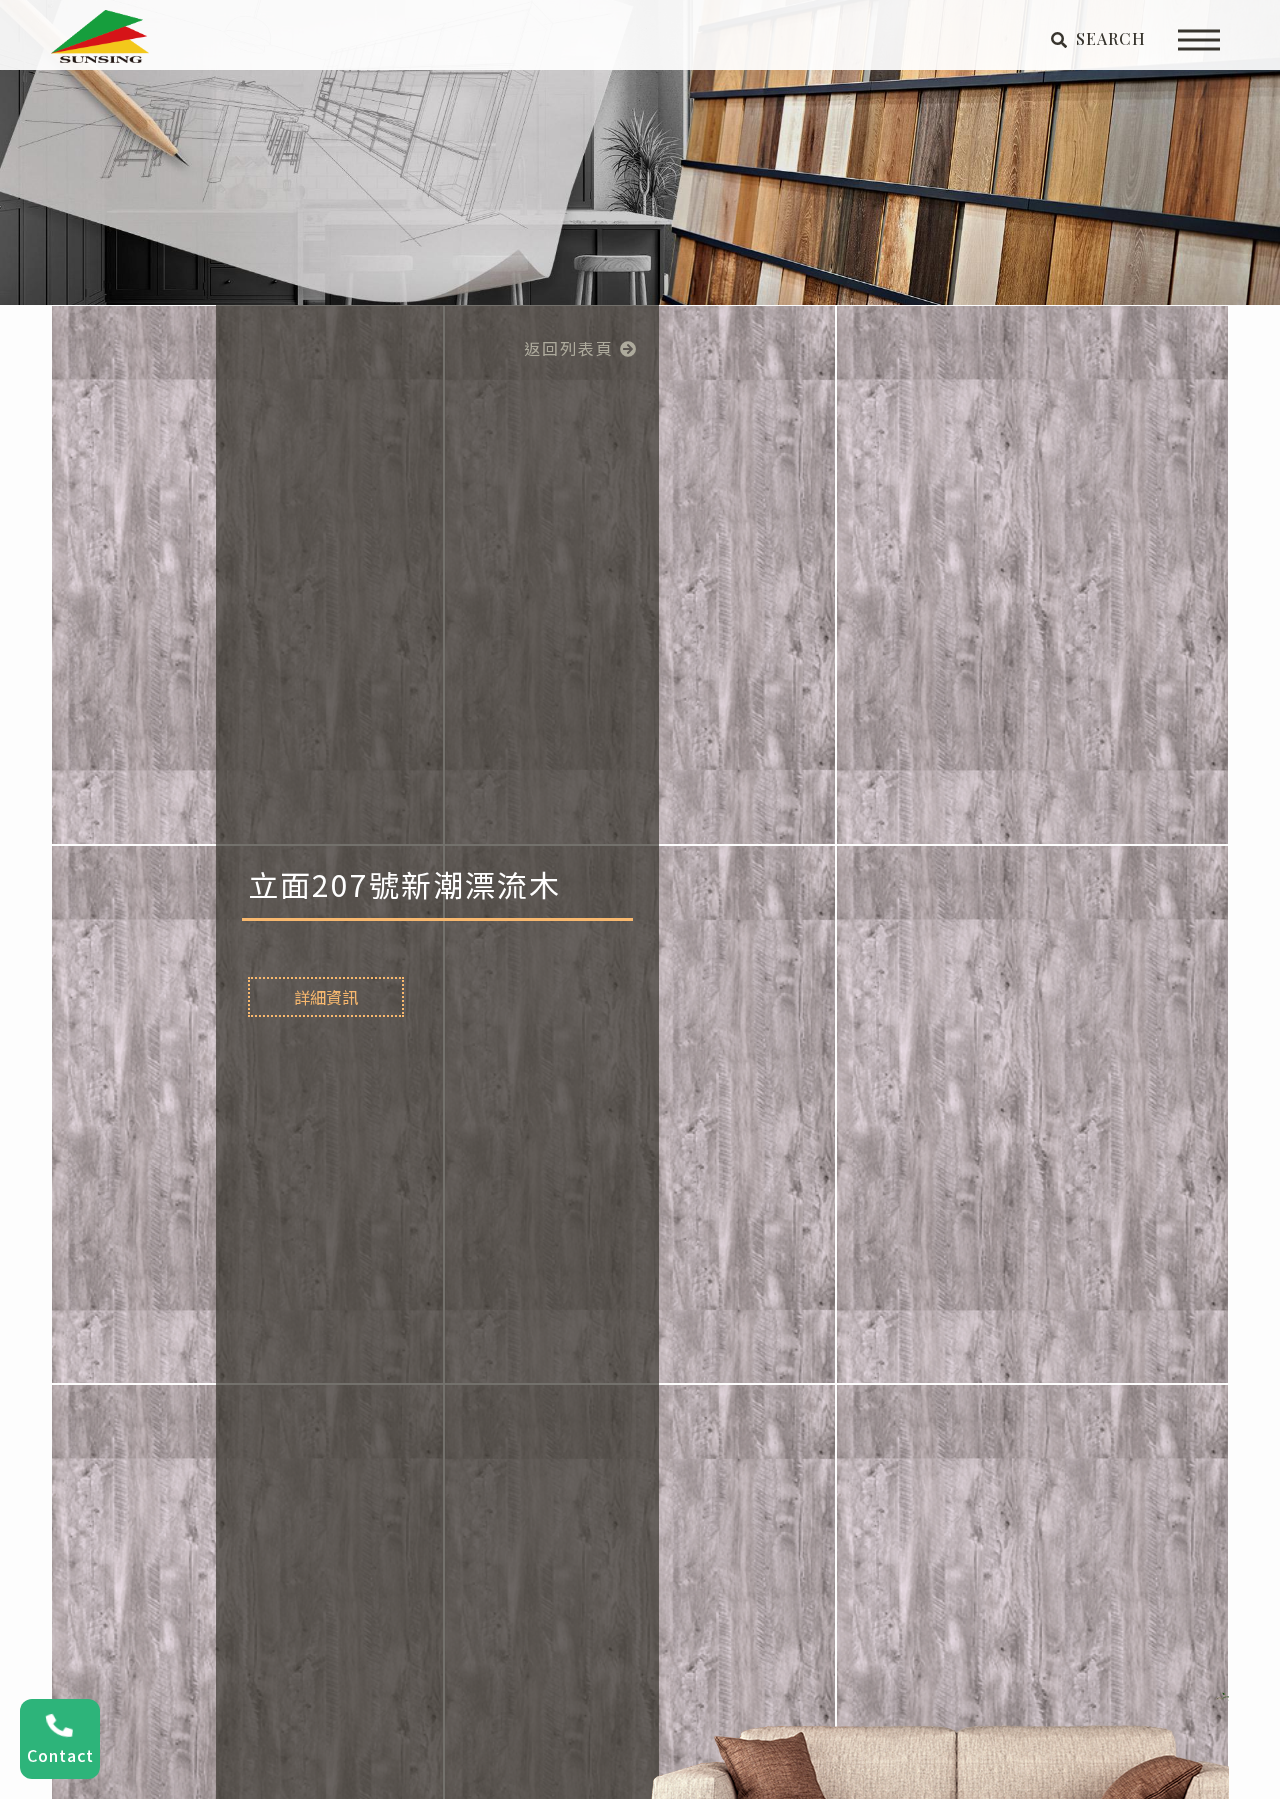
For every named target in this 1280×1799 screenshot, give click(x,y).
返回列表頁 (572, 348)
